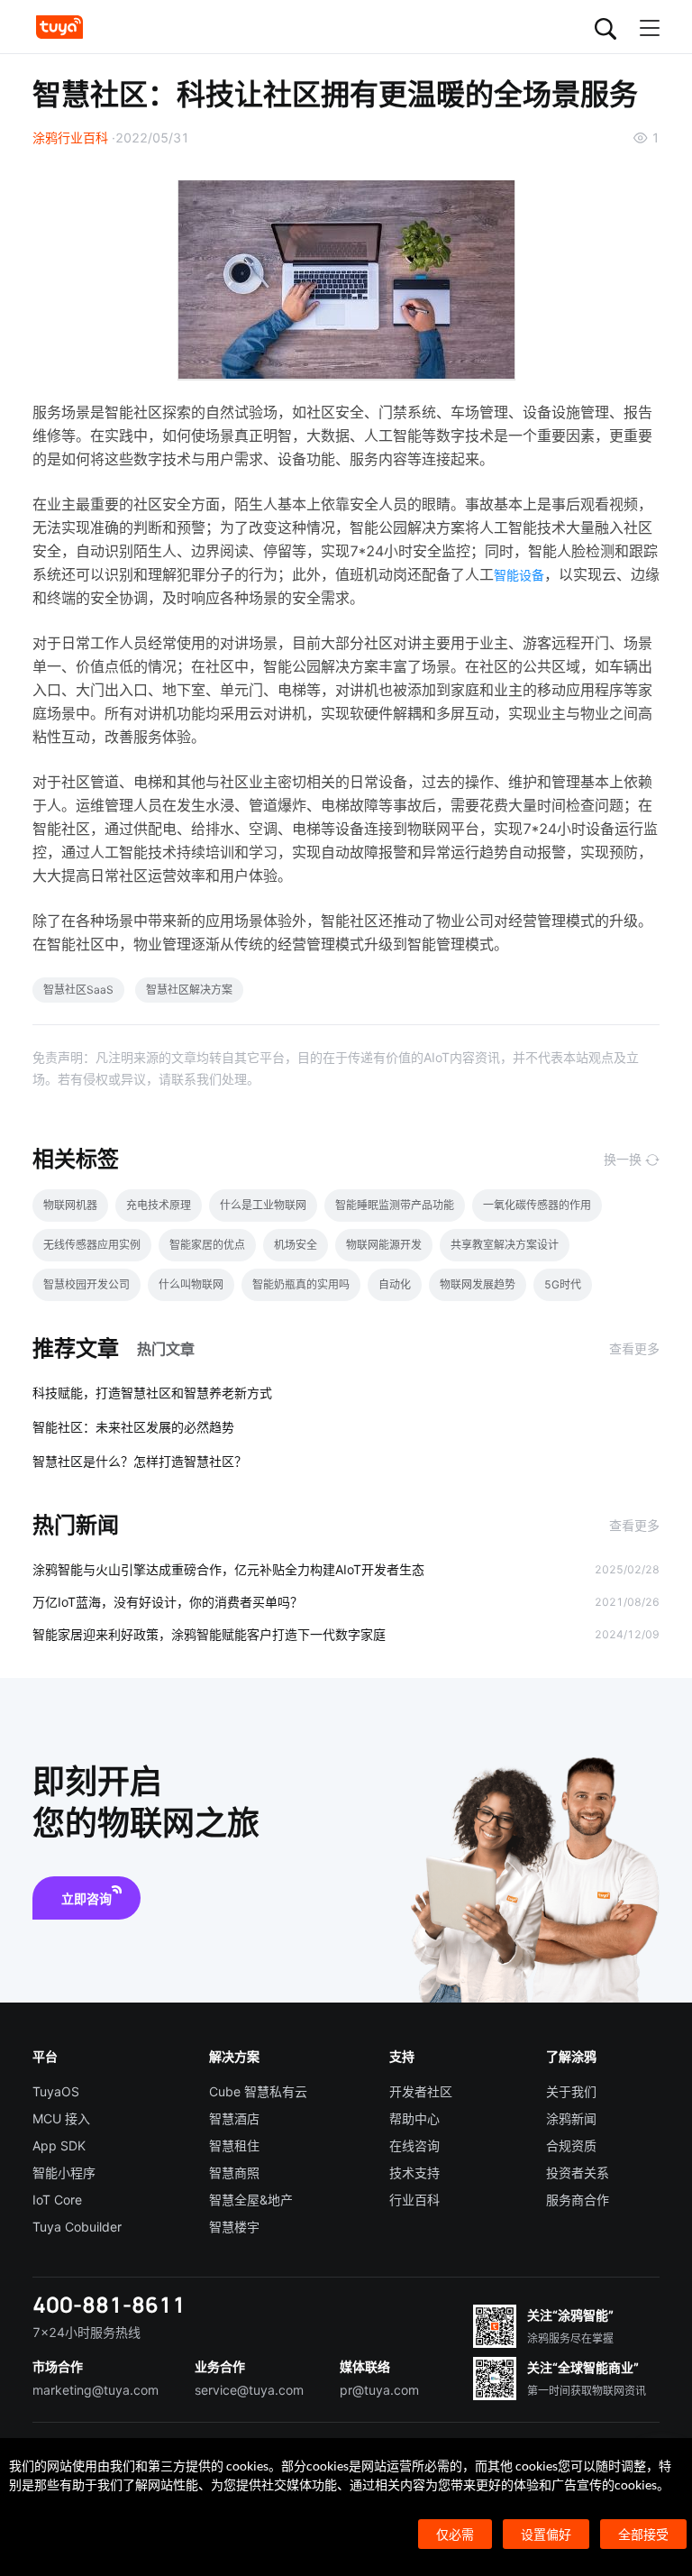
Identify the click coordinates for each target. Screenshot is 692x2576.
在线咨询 (414, 2145)
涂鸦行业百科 (70, 138)
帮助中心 (414, 2118)
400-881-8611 (109, 2304)
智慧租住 (234, 2145)
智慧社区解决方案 (189, 990)
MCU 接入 (61, 2118)
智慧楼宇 (234, 2227)
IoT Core (57, 2200)
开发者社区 (421, 2091)
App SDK (59, 2145)
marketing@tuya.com (96, 2390)
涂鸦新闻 (571, 2118)
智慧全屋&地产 (251, 2200)
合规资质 (571, 2145)
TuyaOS (56, 2091)
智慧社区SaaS (78, 990)
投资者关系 (578, 2173)
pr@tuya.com (379, 2390)
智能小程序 (64, 2173)
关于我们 (571, 2091)
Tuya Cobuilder (77, 2227)
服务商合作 (578, 2200)
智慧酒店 (234, 2118)
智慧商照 (234, 2173)
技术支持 (414, 2173)
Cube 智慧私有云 (258, 2091)
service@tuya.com (249, 2390)
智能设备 (519, 575)
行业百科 (414, 2200)
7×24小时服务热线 (86, 2332)
